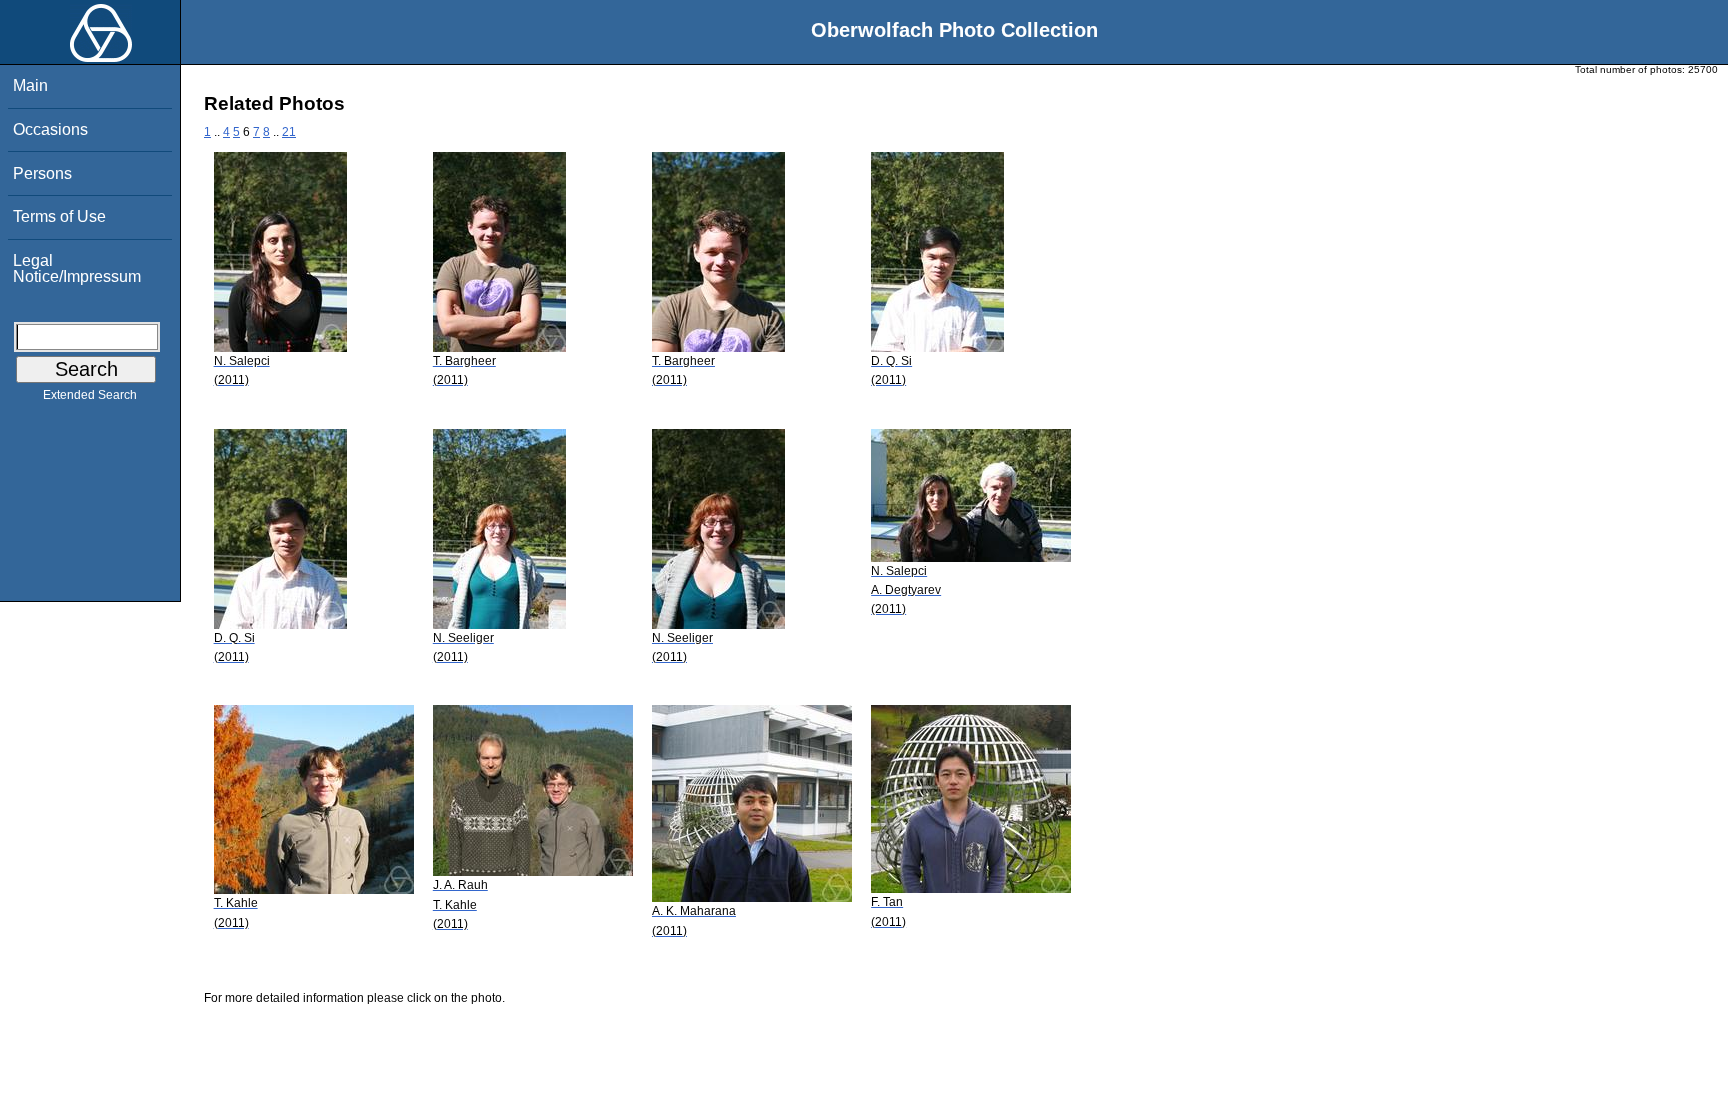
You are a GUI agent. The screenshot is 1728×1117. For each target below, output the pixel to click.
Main (30, 85)
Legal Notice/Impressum (77, 268)
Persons (42, 173)
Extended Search (90, 395)
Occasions (50, 129)
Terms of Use (59, 216)
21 (289, 132)
